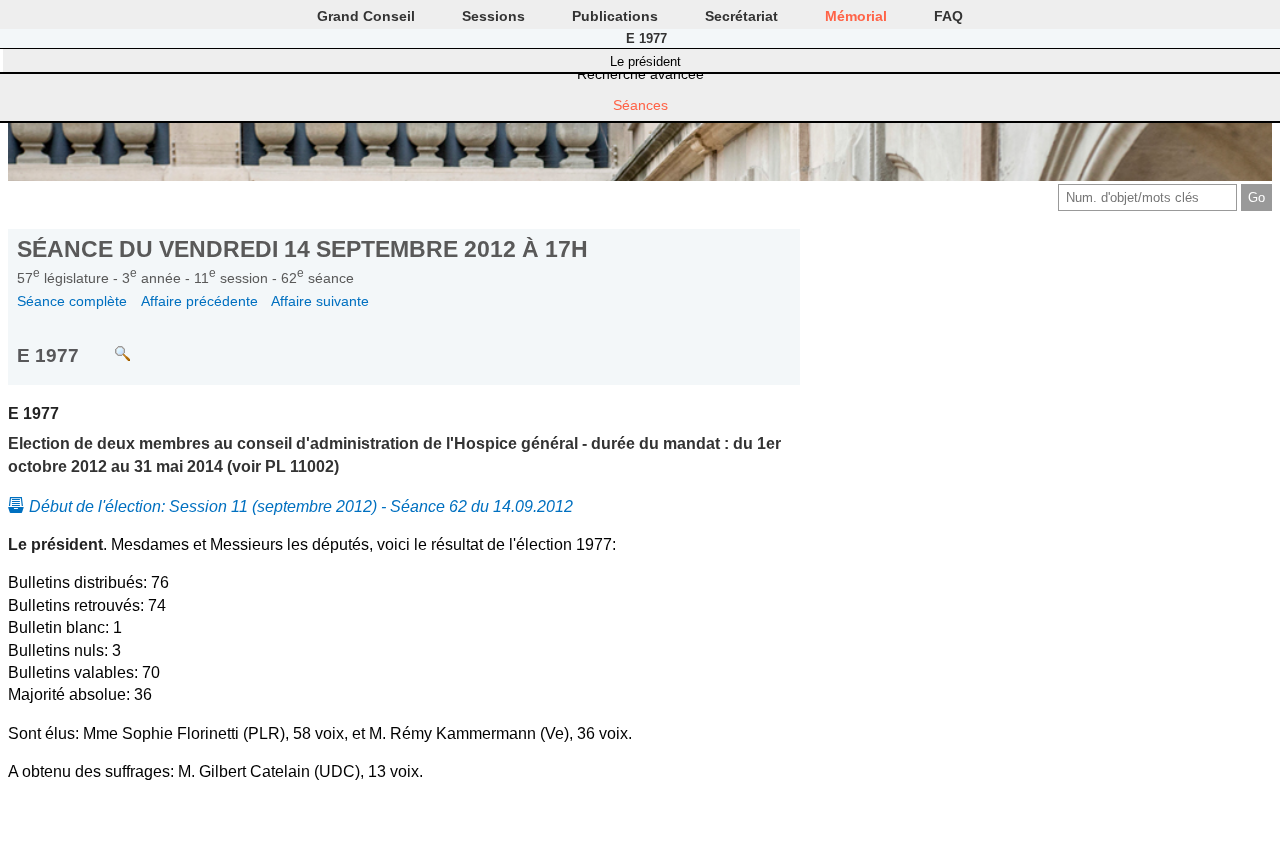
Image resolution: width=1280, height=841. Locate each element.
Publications (615, 16)
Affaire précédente (199, 301)
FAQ (948, 16)
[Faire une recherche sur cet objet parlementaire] (107, 344)
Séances (640, 105)
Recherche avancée (640, 74)
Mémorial (856, 16)
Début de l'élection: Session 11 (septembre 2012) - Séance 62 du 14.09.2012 (301, 506)
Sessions (493, 16)
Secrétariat (741, 16)
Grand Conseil (366, 16)
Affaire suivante (320, 301)
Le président (645, 61)
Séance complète (72, 301)
